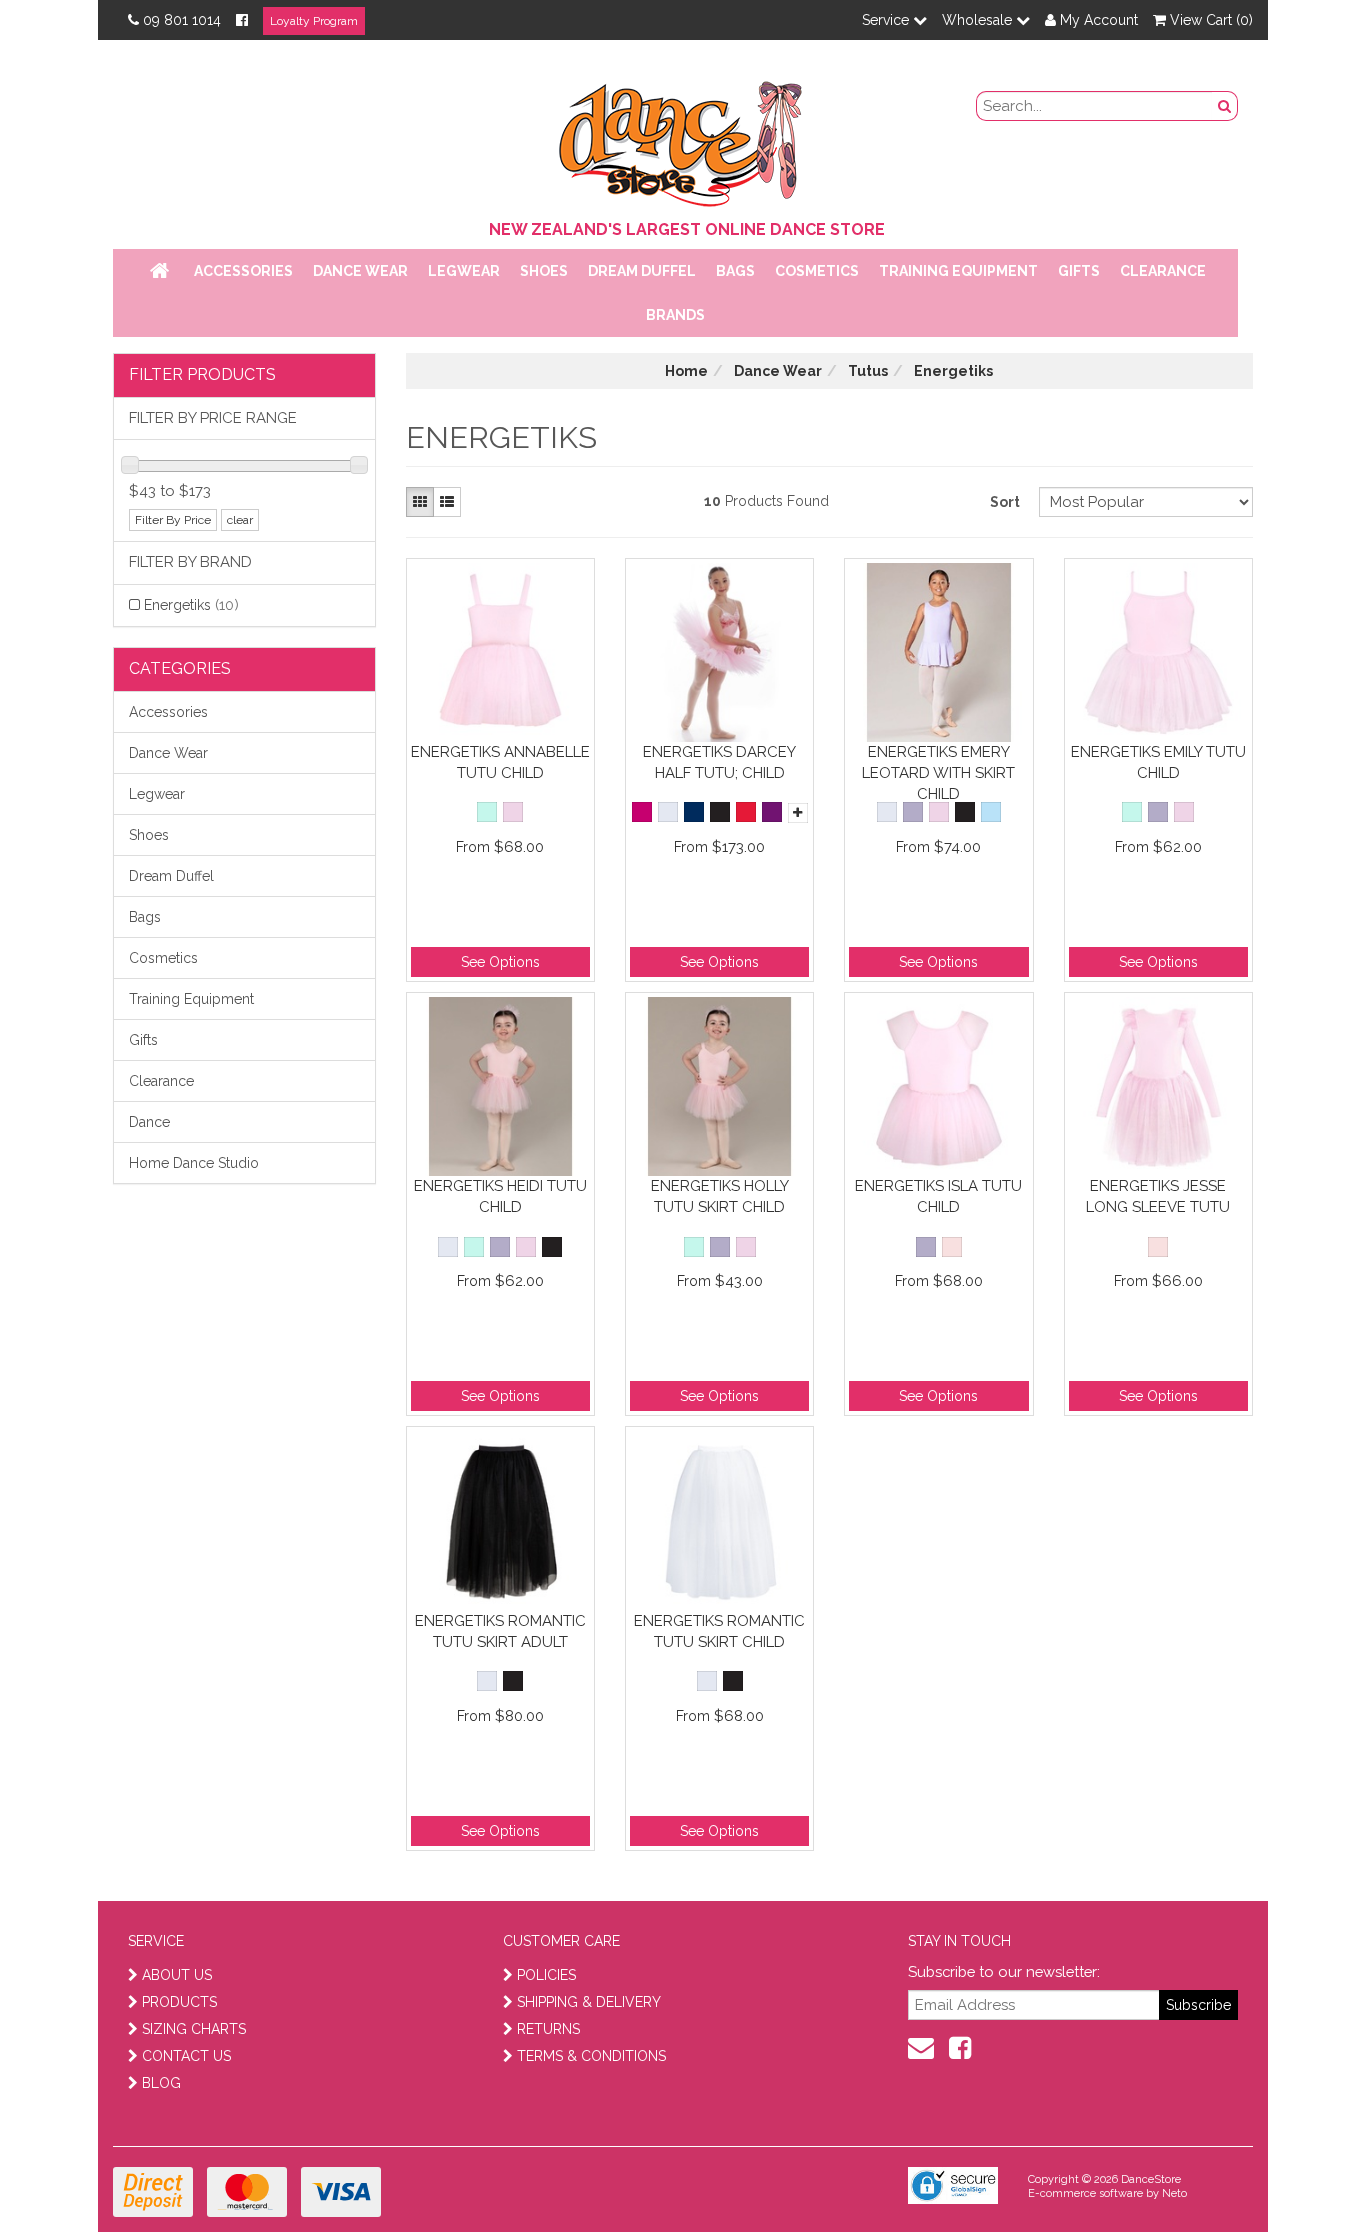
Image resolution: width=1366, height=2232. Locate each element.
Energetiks (191, 605)
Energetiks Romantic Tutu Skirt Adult (500, 1631)
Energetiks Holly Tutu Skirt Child (720, 1196)
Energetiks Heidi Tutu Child (500, 1196)
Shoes (544, 271)
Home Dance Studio (194, 1163)
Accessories (243, 271)
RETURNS (548, 2029)
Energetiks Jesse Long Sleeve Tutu (1158, 1196)
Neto (1174, 2193)
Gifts (1079, 271)
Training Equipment (958, 271)
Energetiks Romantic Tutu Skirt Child (719, 1631)
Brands (675, 315)
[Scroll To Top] (1300, 2173)
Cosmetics (817, 271)
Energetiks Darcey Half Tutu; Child (719, 762)
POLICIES (546, 1975)
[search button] (1225, 106)
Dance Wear (360, 271)
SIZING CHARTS (194, 2029)
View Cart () (1209, 20)
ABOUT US (177, 1975)
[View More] (798, 813)
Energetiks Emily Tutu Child (1158, 762)
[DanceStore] (683, 139)
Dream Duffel (642, 271)
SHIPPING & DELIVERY (589, 2002)
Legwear (464, 271)
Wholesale (979, 20)
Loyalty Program (314, 21)
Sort (1005, 502)
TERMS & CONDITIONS (591, 2056)
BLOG (161, 2083)
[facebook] (960, 2048)
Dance (149, 1122)
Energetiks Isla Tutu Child (938, 1196)
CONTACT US (186, 2056)
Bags (735, 271)
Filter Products (202, 374)
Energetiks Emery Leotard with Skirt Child (938, 772)
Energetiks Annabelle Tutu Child (500, 762)
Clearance (1163, 271)
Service (887, 20)
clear (240, 520)
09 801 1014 (182, 20)
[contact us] (921, 2048)
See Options (500, 962)
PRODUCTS (179, 2002)
